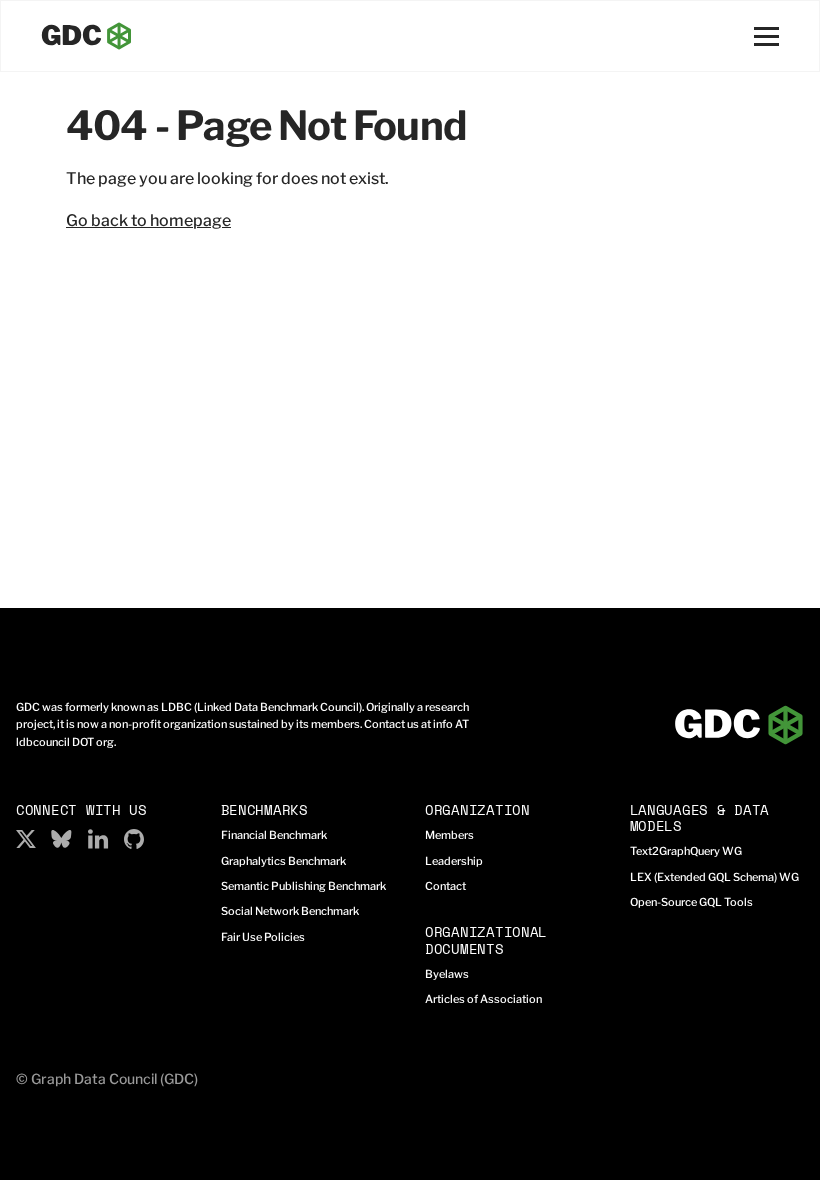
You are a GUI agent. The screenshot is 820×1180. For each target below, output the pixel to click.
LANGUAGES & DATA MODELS (700, 818)
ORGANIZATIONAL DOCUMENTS (486, 940)
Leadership (454, 861)
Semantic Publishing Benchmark (303, 886)
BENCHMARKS (264, 810)
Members (449, 835)
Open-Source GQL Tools (691, 902)
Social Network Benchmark (290, 911)
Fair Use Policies (263, 937)
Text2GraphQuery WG (686, 851)
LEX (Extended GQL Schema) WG (714, 877)
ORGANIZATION (477, 810)
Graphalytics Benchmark (283, 861)
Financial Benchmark (274, 835)
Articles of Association (483, 999)
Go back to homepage (148, 220)
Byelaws (447, 974)
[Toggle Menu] (766, 36)
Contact (445, 886)
